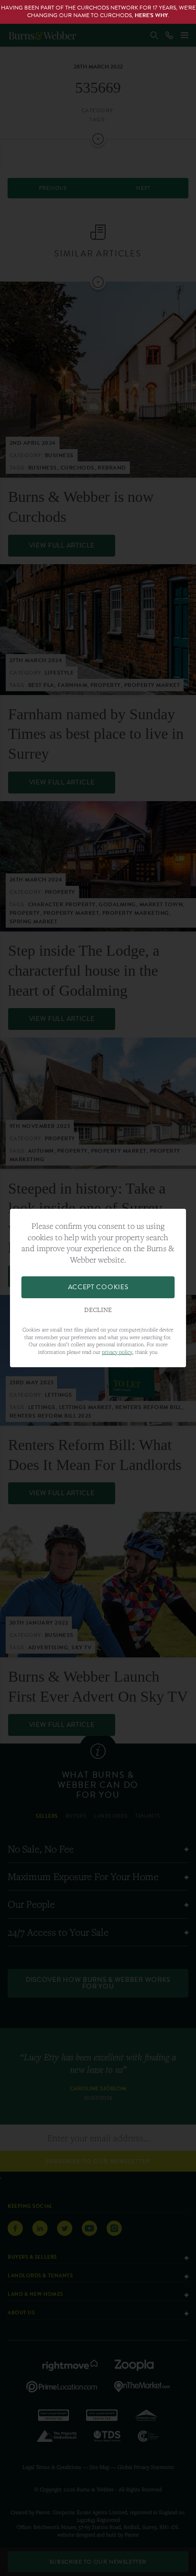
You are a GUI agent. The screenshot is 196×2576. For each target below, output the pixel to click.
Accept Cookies (98, 1287)
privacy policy (117, 1352)
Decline (98, 1310)
